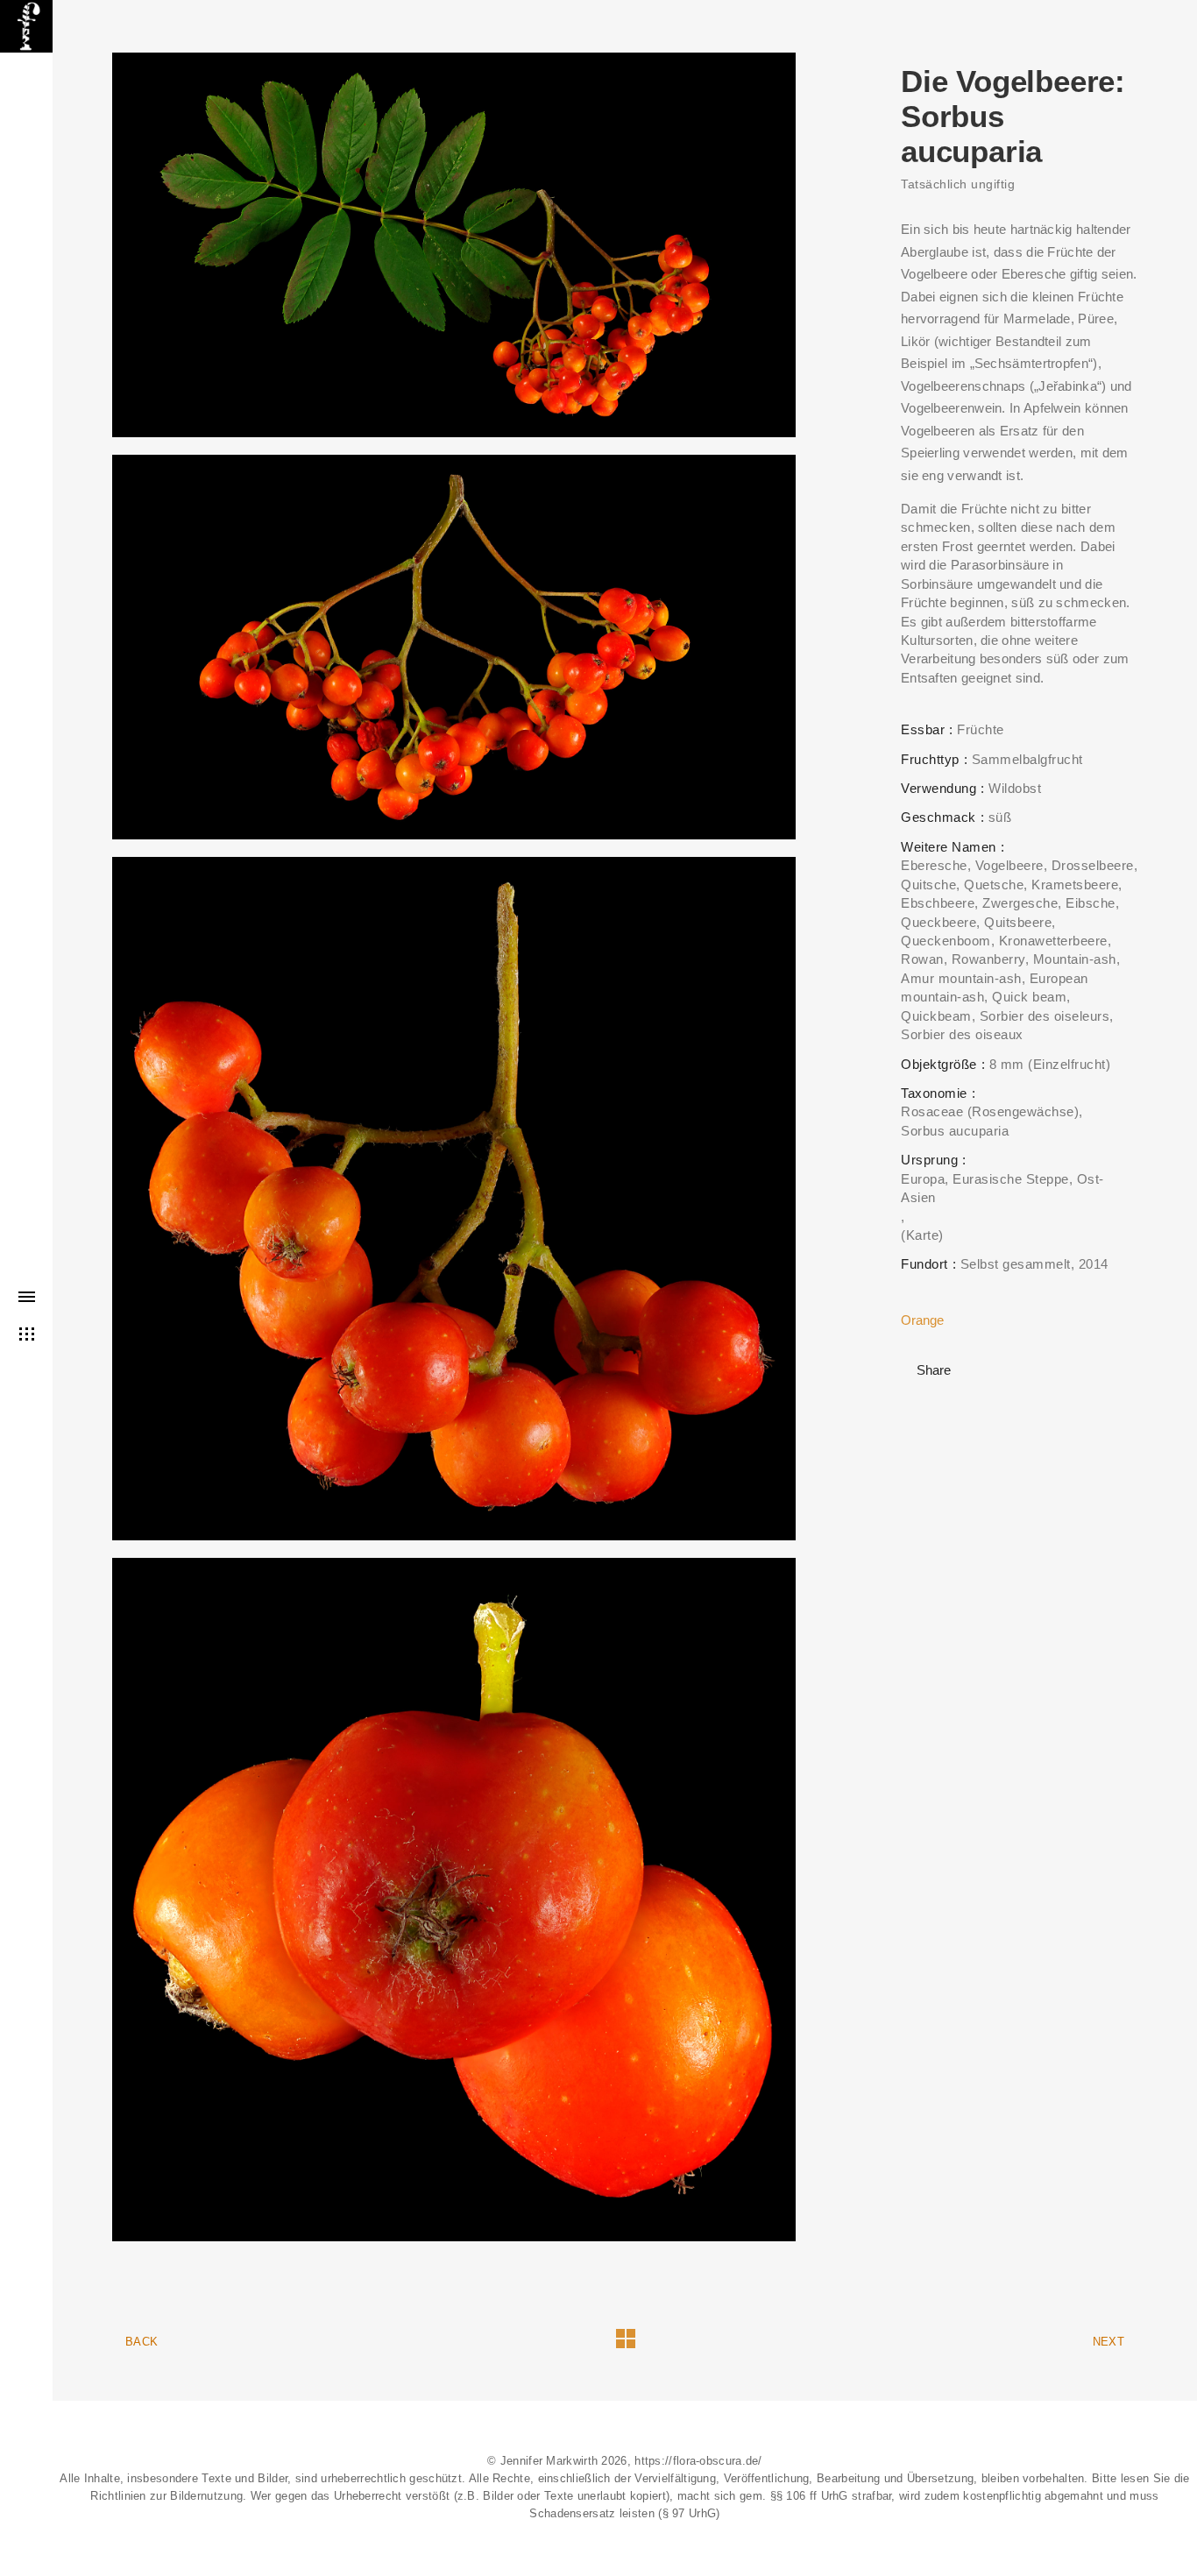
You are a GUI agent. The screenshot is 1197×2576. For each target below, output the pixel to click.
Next (1108, 2342)
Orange (922, 1320)
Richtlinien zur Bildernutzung (166, 2496)
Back (142, 2342)
